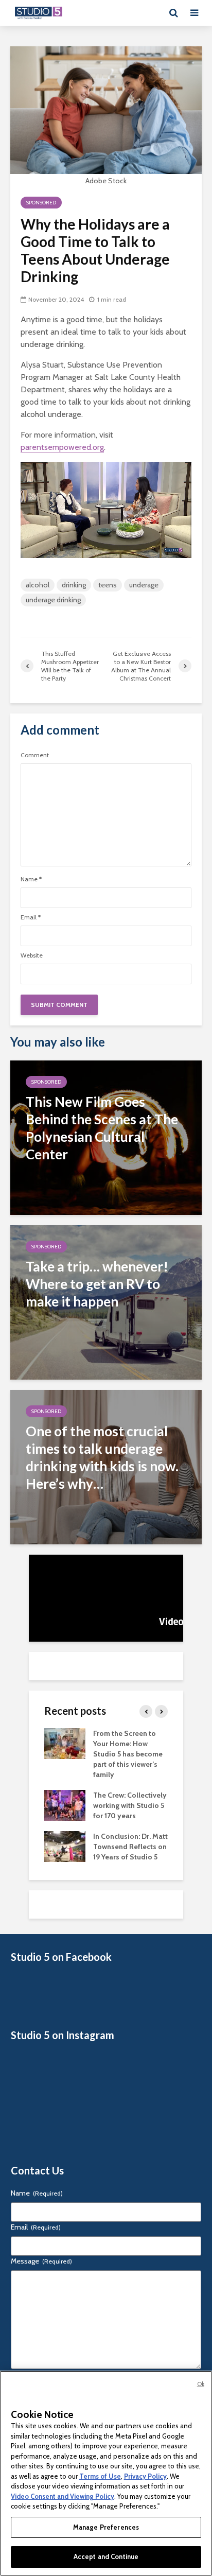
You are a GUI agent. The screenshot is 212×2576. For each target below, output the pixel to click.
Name (31, 879)
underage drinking (53, 600)
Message (41, 2261)
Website (32, 955)
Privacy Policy (145, 2476)
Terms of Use (100, 2476)
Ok (201, 2384)
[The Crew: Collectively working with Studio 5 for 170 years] (65, 1804)
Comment (35, 755)
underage (144, 585)
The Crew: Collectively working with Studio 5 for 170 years (130, 1805)
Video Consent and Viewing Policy (63, 2496)
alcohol (38, 585)
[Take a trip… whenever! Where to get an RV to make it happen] (106, 1302)
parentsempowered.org (62, 447)
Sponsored (41, 203)
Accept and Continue (106, 2556)
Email (31, 917)
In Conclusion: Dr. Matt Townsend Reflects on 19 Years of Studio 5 (130, 1847)
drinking (74, 585)
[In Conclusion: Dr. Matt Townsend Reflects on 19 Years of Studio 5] (65, 1846)
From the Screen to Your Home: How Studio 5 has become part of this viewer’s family (128, 1754)
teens (108, 585)
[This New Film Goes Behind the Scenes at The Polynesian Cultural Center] (106, 1137)
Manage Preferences (106, 2527)
